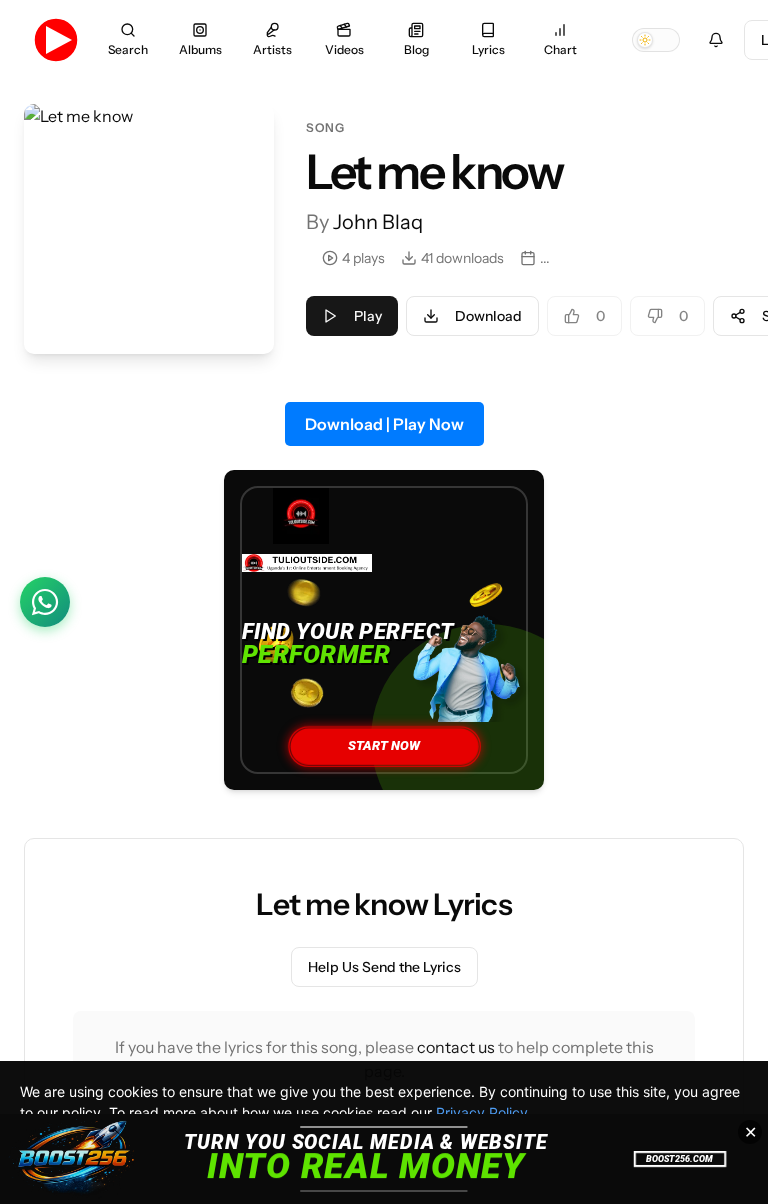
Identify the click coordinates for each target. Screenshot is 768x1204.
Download (488, 316)
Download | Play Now (384, 424)
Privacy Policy (482, 1112)
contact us (456, 1047)
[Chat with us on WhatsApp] (45, 602)
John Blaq (378, 222)
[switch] (656, 40)
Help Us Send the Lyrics (384, 967)
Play (368, 316)
